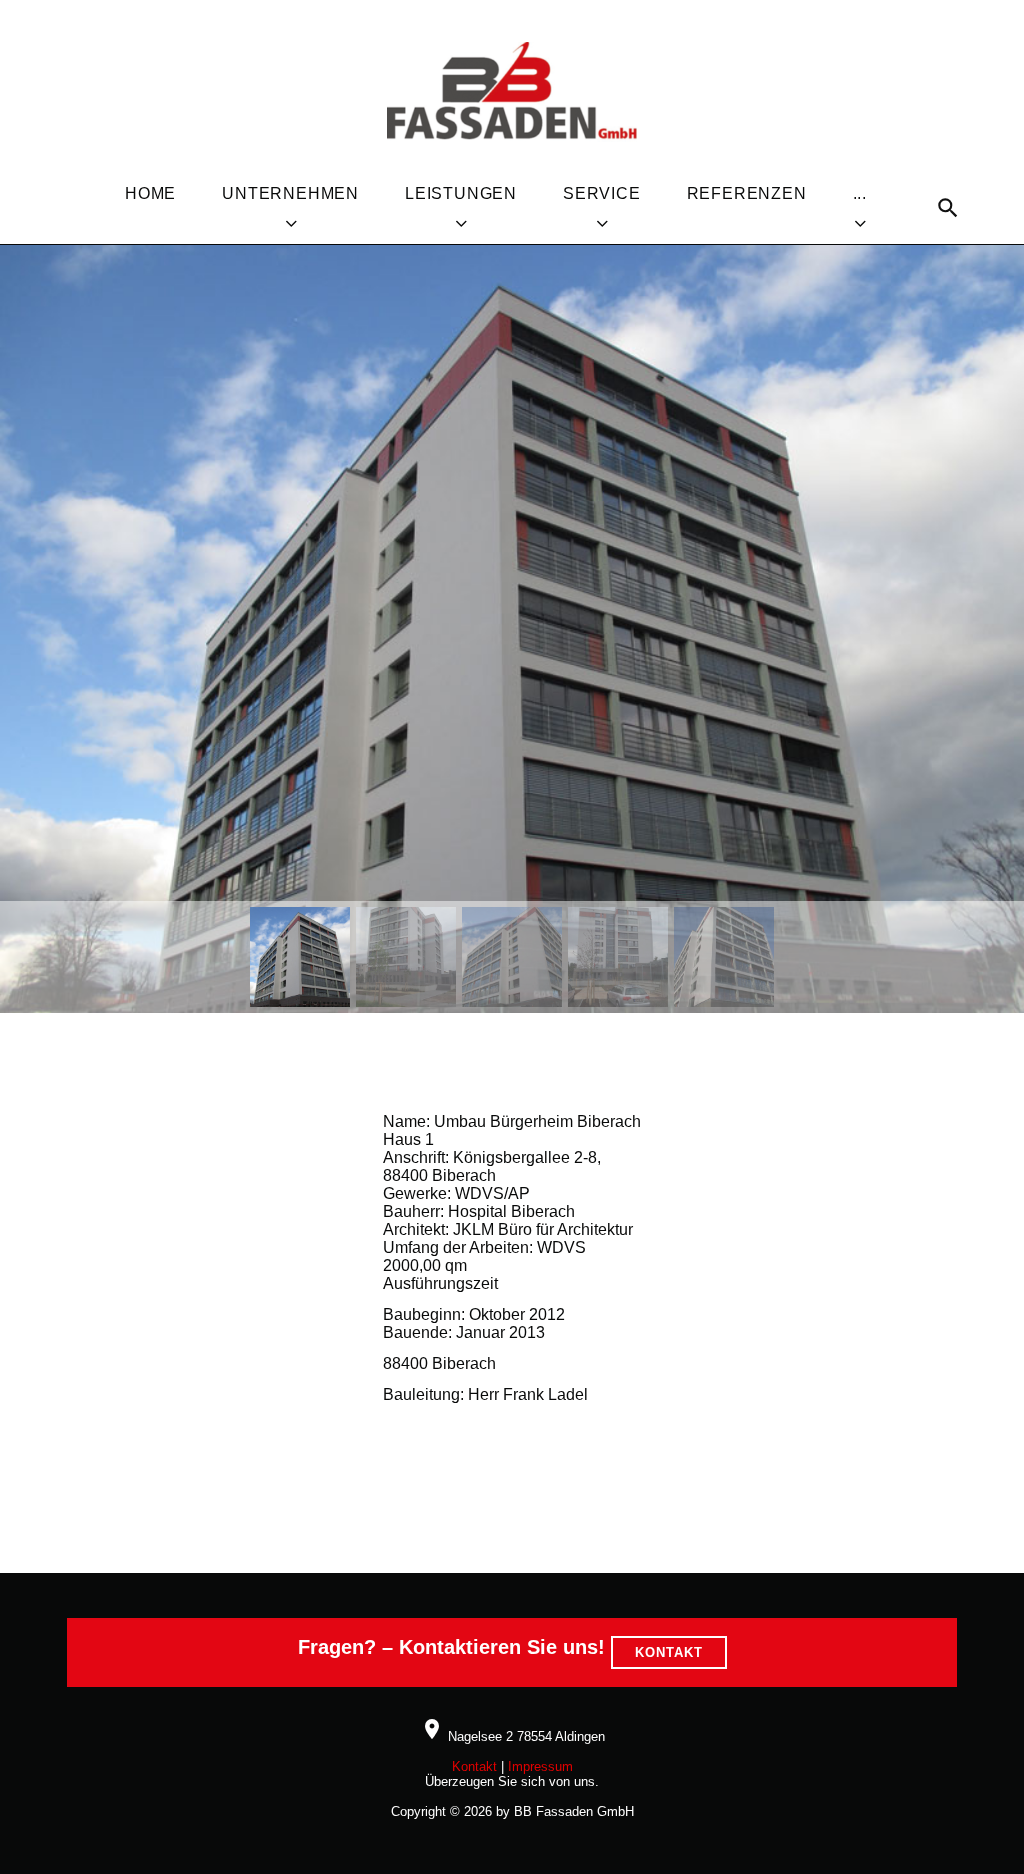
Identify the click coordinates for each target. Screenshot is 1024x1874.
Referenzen (747, 193)
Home (150, 193)
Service (602, 193)
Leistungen (461, 193)
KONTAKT (669, 1652)
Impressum (540, 1766)
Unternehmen (290, 193)
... (860, 193)
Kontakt (474, 1766)
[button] (300, 957)
